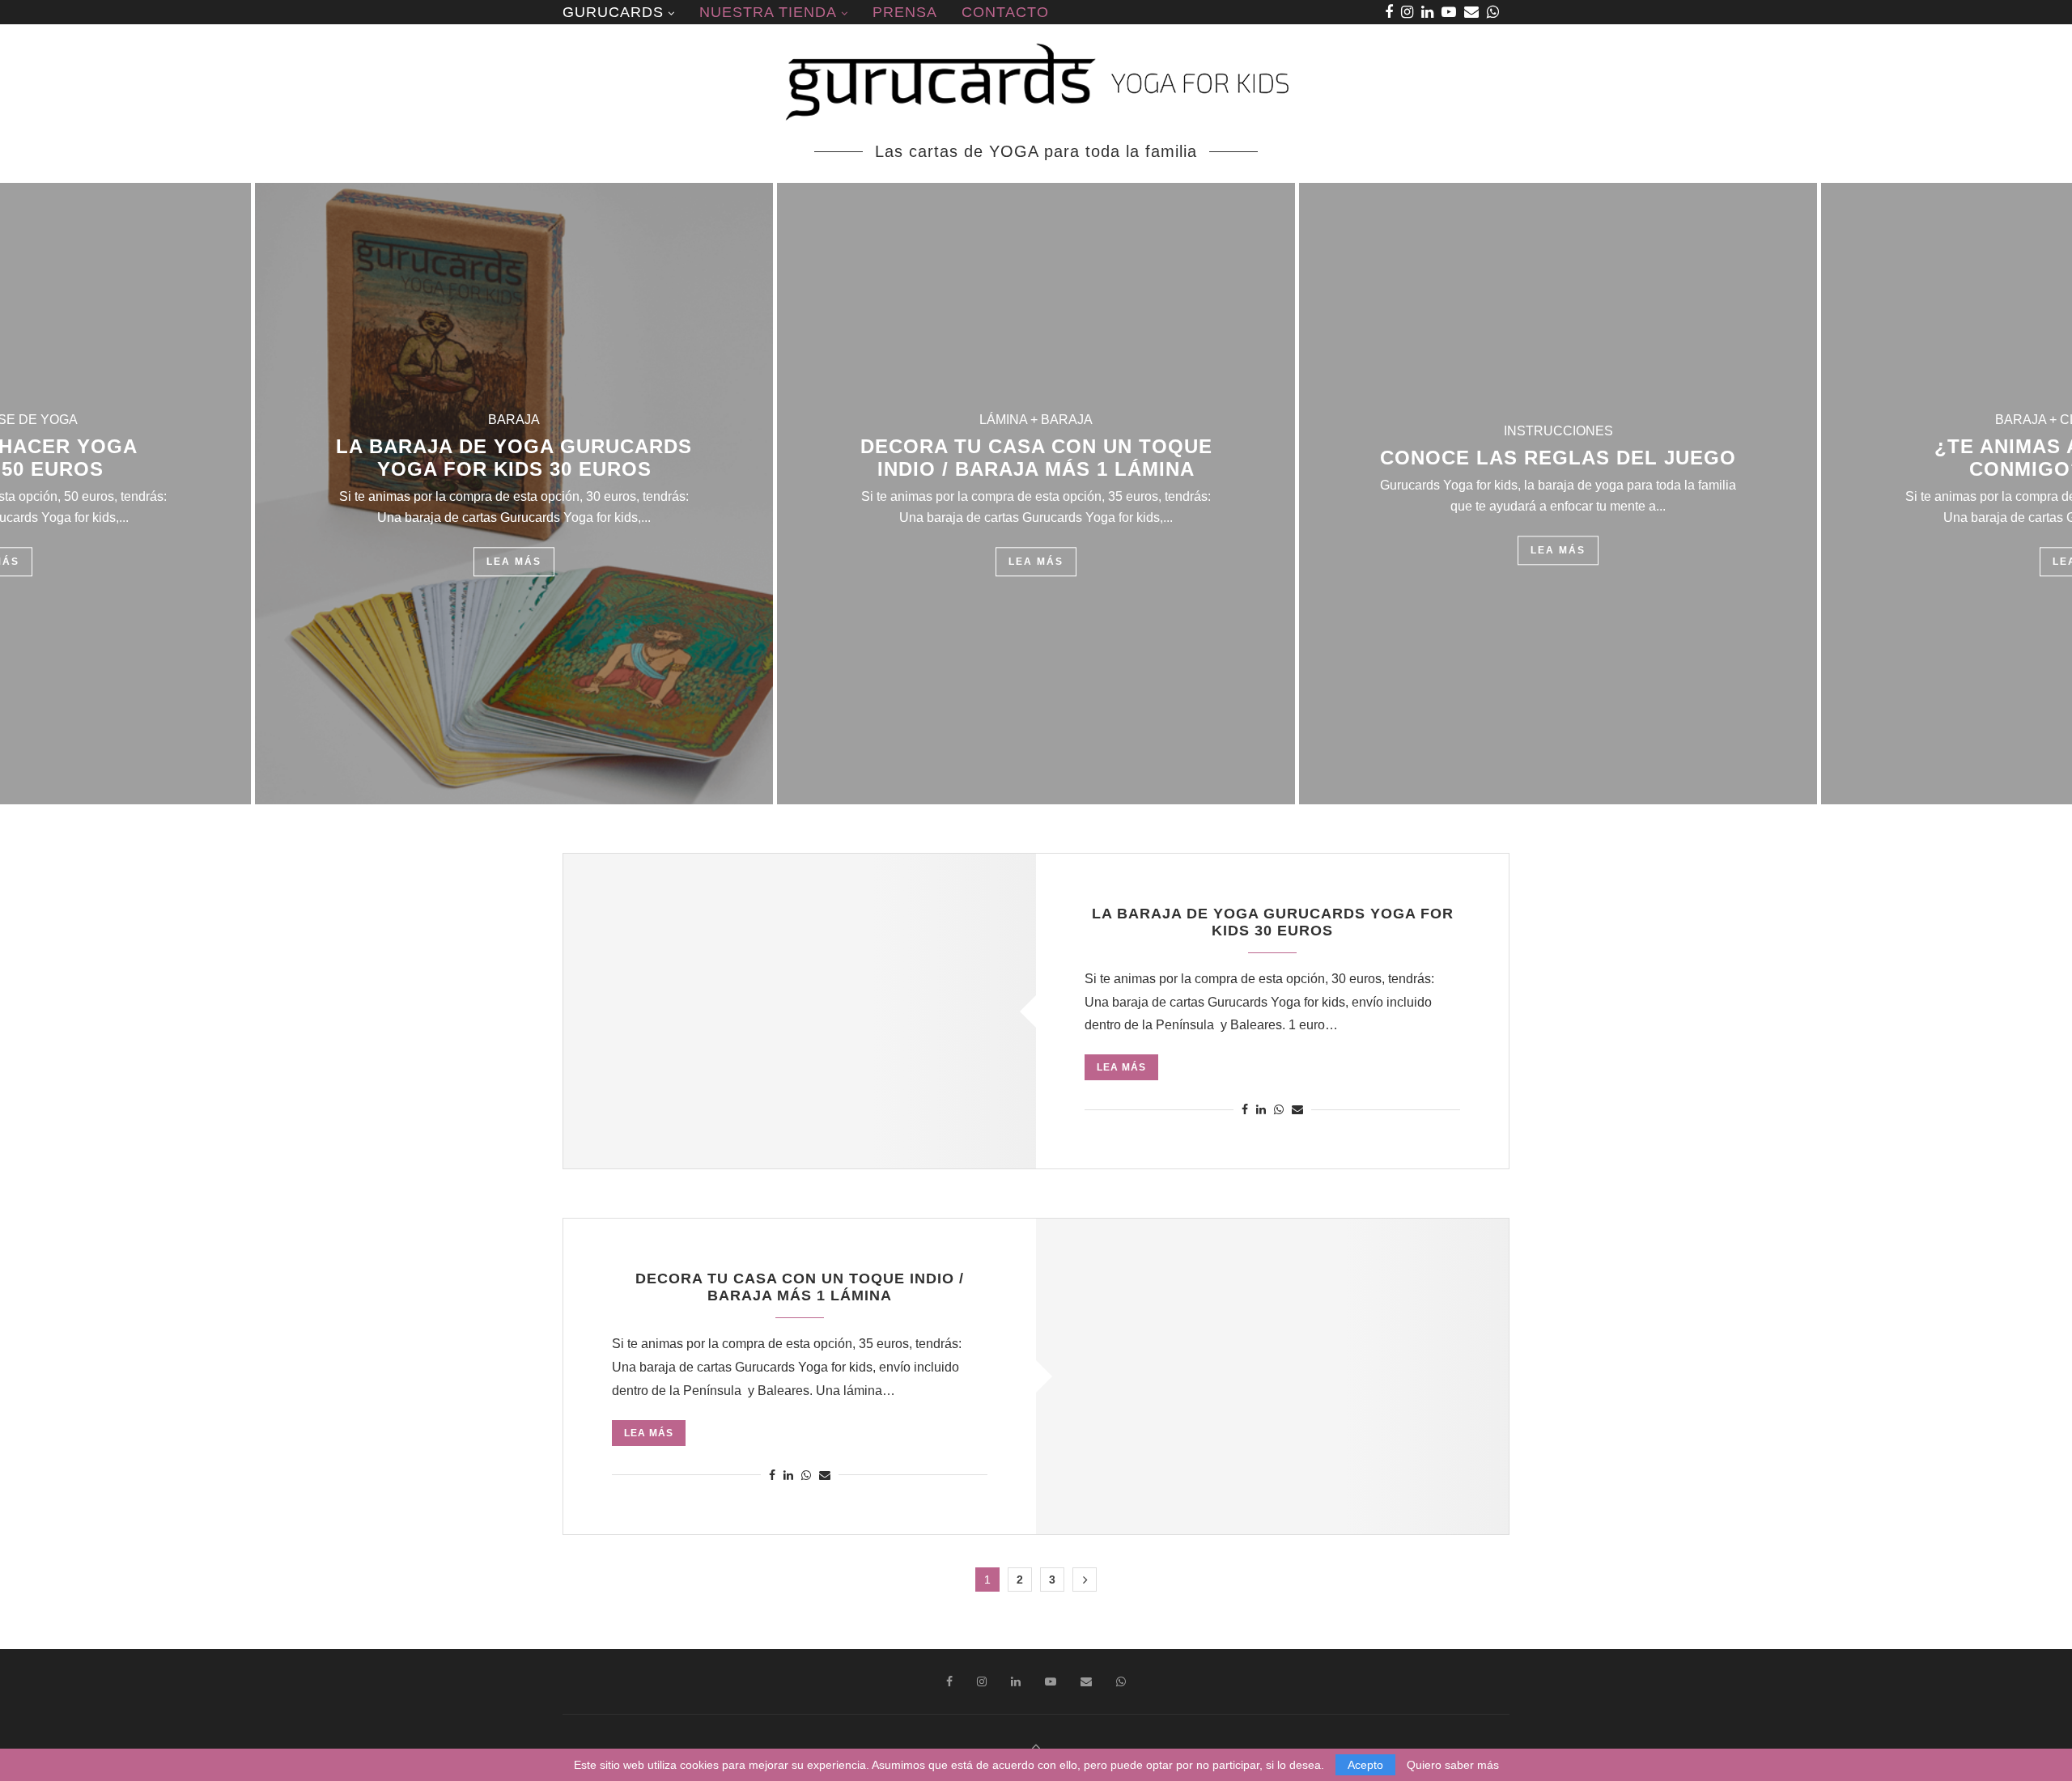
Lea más (514, 562)
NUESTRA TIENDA (768, 12)
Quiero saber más (1453, 1765)
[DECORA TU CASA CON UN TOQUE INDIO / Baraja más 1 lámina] (1272, 1376)
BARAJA (514, 420)
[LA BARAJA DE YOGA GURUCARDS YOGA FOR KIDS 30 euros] (800, 1011)
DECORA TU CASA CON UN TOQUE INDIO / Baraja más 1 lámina (1036, 458)
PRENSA (905, 12)
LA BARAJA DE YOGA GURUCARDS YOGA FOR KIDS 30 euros (514, 458)
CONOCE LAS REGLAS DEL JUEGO (1558, 458)
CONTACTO (1005, 12)
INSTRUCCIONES (1558, 431)
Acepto (1365, 1765)
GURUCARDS (613, 12)
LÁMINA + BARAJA (1036, 420)
